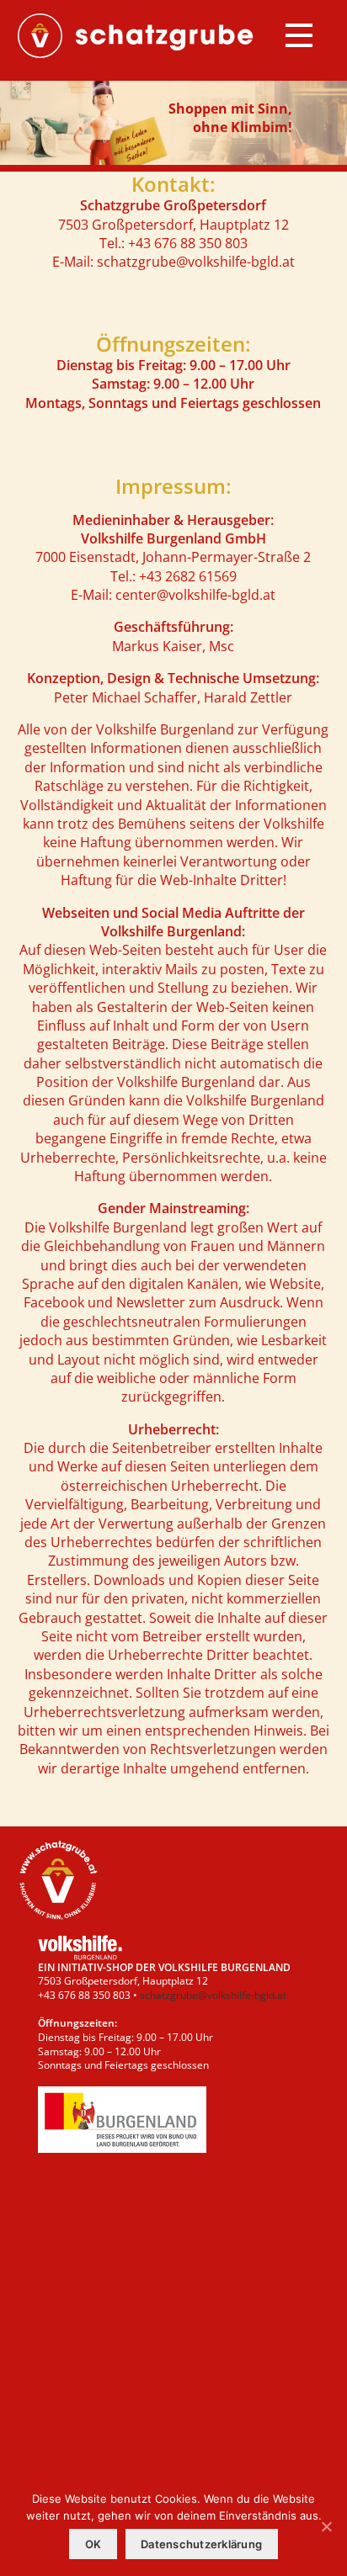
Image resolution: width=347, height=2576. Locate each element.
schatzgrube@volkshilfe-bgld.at (196, 262)
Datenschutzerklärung (201, 2544)
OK (93, 2544)
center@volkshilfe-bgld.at (195, 595)
